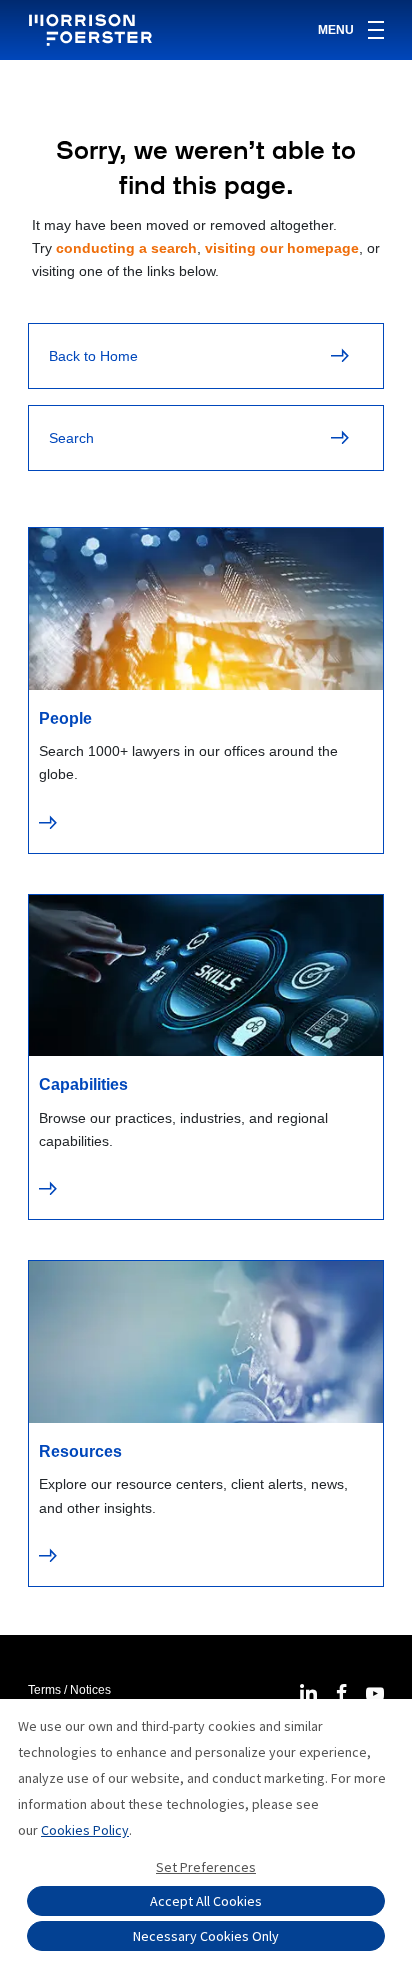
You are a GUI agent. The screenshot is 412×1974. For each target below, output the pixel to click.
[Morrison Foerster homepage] (93, 30)
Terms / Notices (69, 1690)
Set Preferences (206, 1867)
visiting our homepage (282, 248)
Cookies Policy (85, 1830)
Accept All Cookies (206, 1901)
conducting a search (126, 248)
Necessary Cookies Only (206, 1936)
